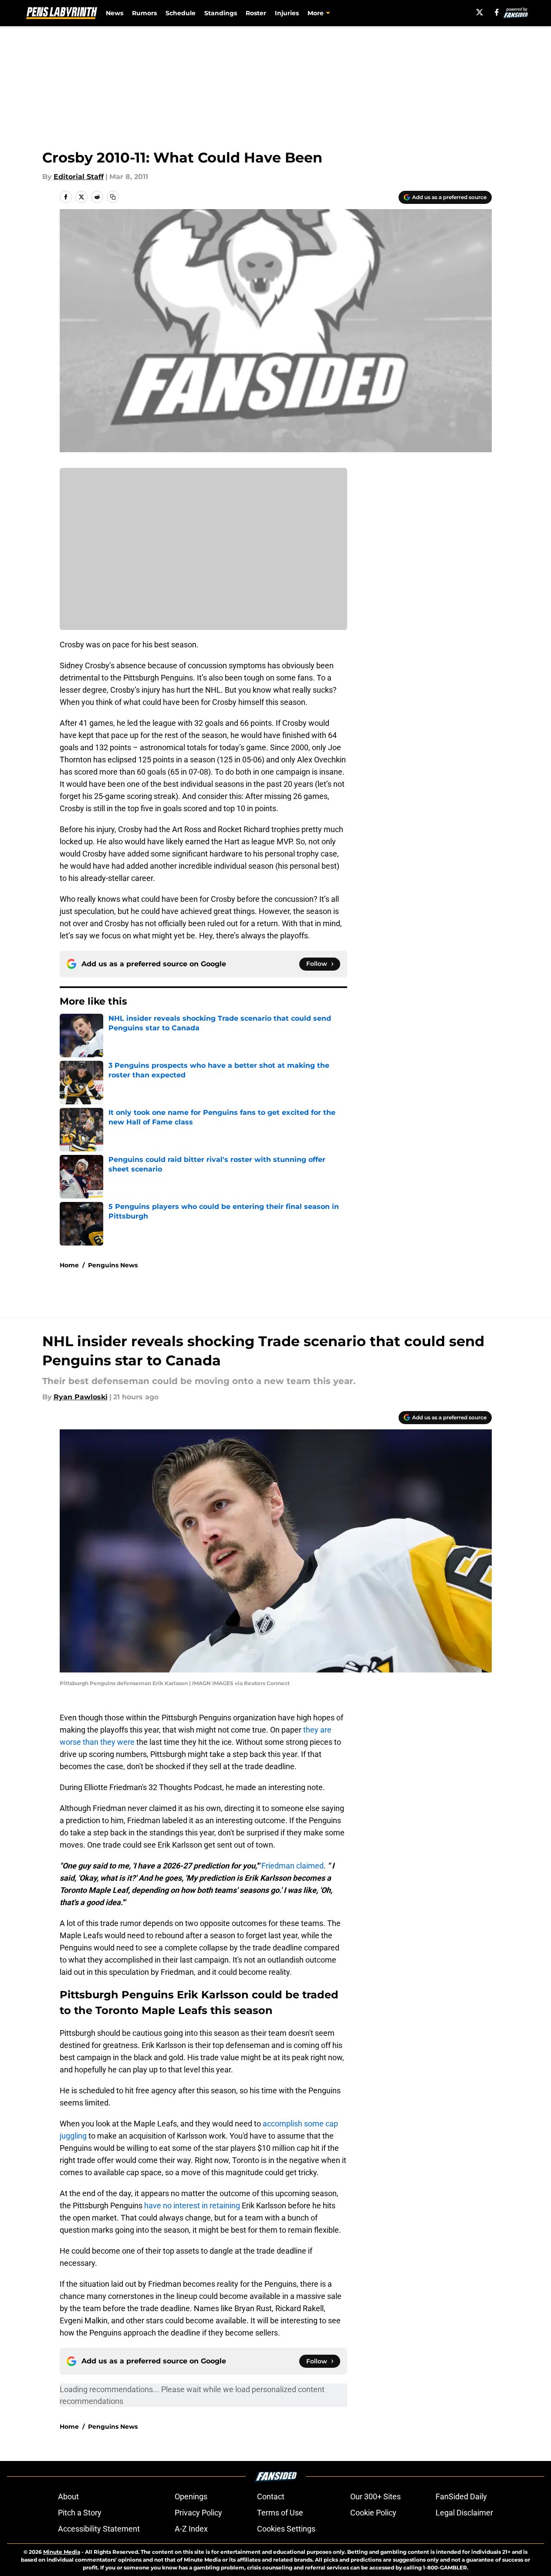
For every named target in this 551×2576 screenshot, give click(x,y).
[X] (480, 12)
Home (69, 1265)
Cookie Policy (373, 2513)
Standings (221, 13)
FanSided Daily (461, 2496)
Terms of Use (280, 2513)
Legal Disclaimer (464, 2513)
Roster (256, 13)
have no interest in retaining (192, 2205)
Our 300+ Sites (375, 2496)
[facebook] (497, 12)
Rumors (144, 13)
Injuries (287, 13)
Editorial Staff (79, 177)
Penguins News (113, 1265)
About (68, 2496)
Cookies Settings (286, 2529)
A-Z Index (191, 2529)
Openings (191, 2496)
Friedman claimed (292, 1866)
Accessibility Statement (99, 2529)
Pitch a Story (80, 2513)
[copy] (113, 197)
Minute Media (62, 2552)
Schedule (181, 13)
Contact (271, 2496)
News (115, 13)
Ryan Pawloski (81, 1397)
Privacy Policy (198, 2513)
